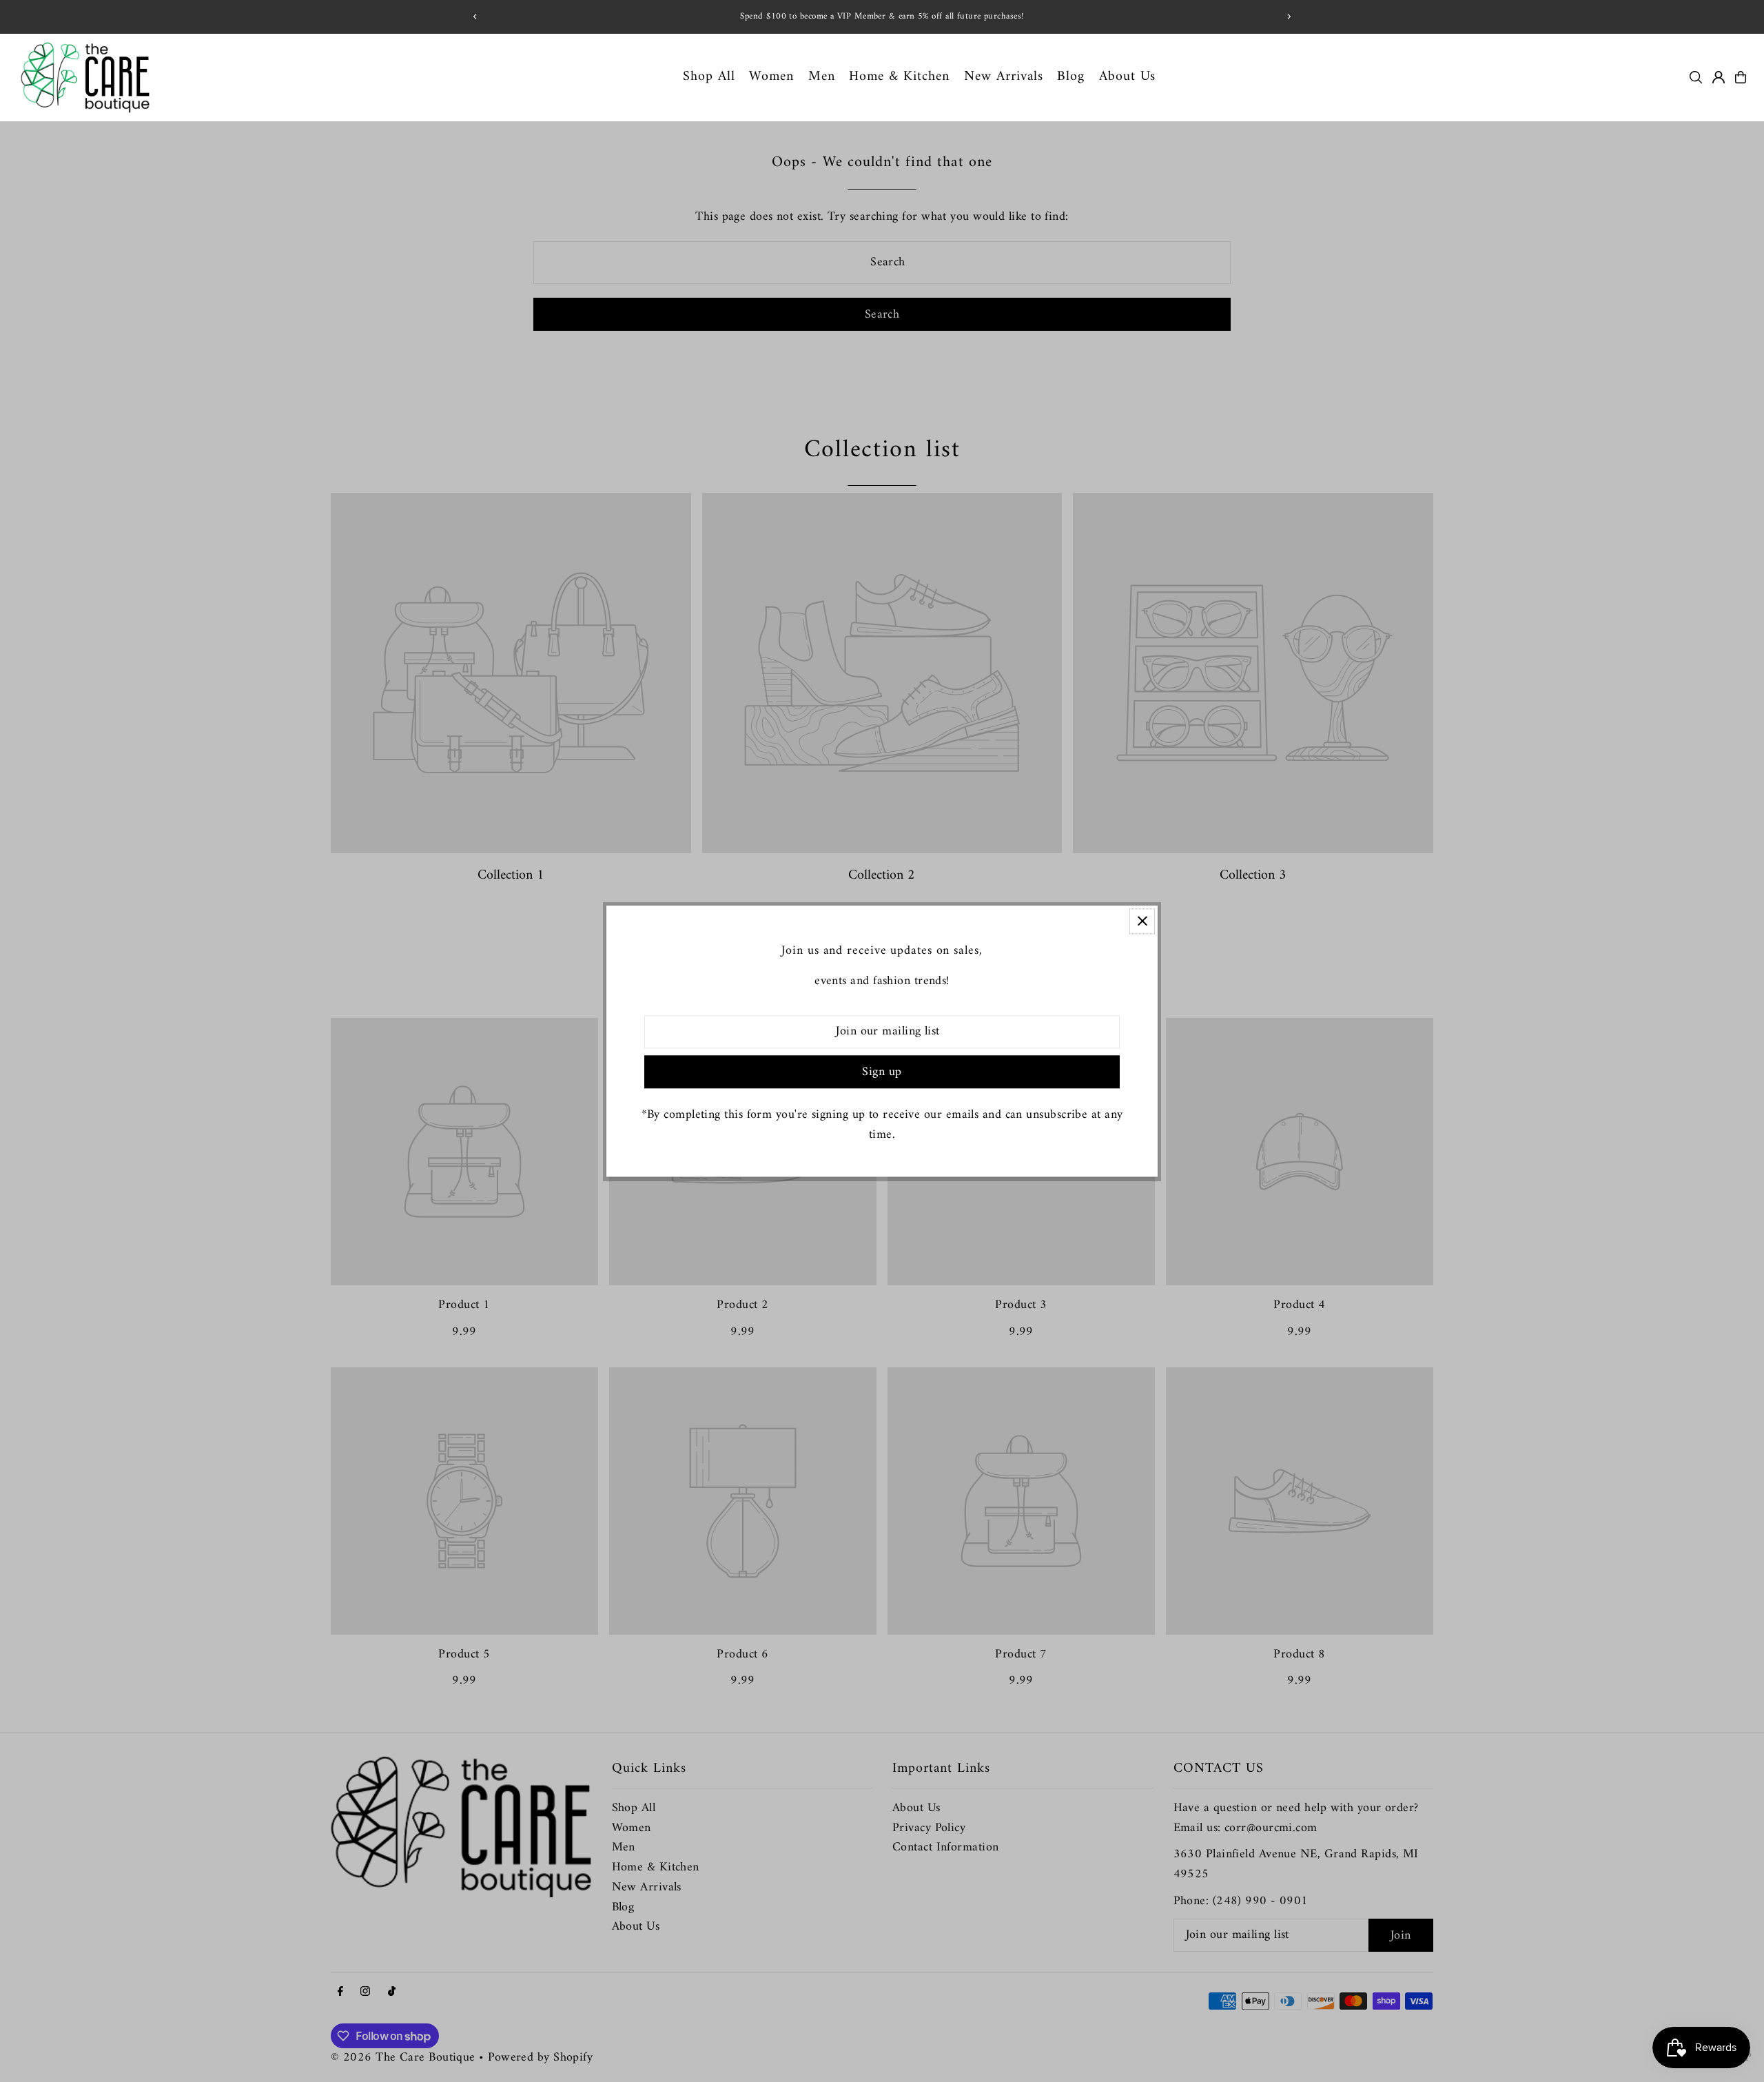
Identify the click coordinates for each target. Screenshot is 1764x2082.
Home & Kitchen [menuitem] (899, 77)
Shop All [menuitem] (709, 77)
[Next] (1289, 17)
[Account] (1719, 77)
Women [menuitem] (771, 77)
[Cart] (1741, 77)
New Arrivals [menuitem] (1004, 77)
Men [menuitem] (822, 77)
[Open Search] (1696, 77)
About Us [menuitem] (1127, 77)
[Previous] (475, 17)
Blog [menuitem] (1071, 77)
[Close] (1142, 921)
